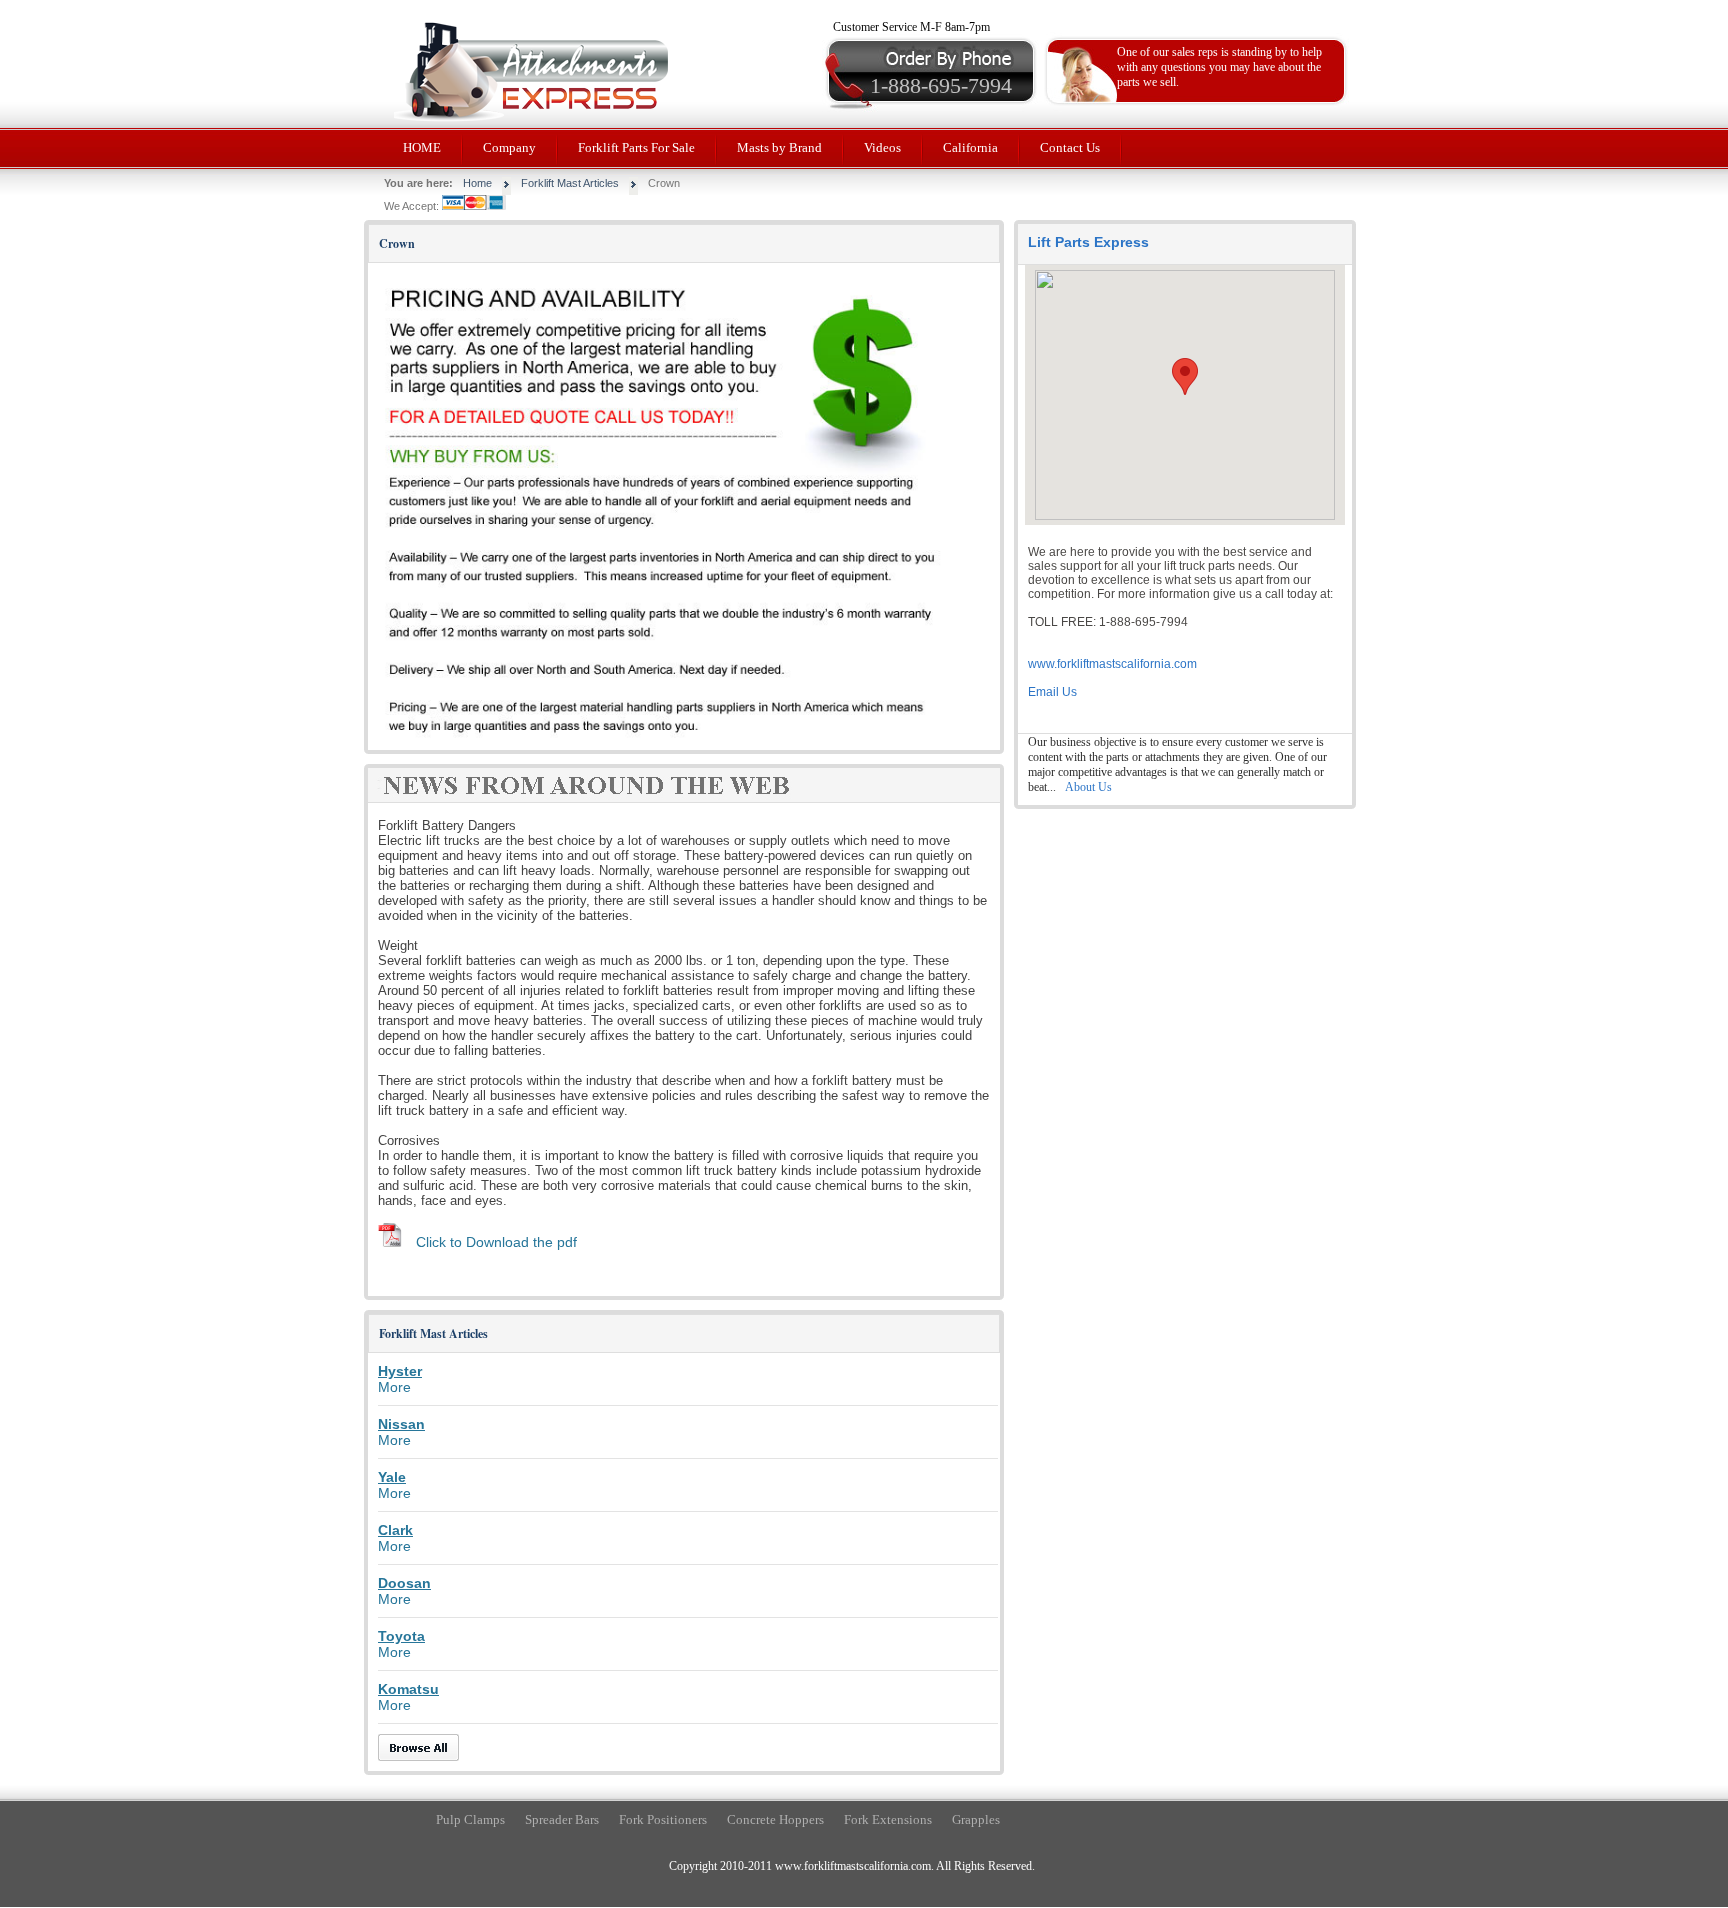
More (394, 1387)
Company (509, 147)
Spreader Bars (562, 1819)
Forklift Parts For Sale (636, 147)
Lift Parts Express (1088, 242)
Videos (882, 147)
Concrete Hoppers (775, 1819)
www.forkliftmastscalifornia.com (1112, 664)
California (970, 147)
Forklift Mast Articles (570, 183)
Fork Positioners (663, 1819)
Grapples (976, 1819)
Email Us (1052, 692)
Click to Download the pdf (496, 1242)
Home (477, 183)
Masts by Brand (779, 147)
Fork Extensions (888, 1819)
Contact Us (1070, 147)
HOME (422, 147)
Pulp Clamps (470, 1819)
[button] (1185, 376)
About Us (1088, 787)
